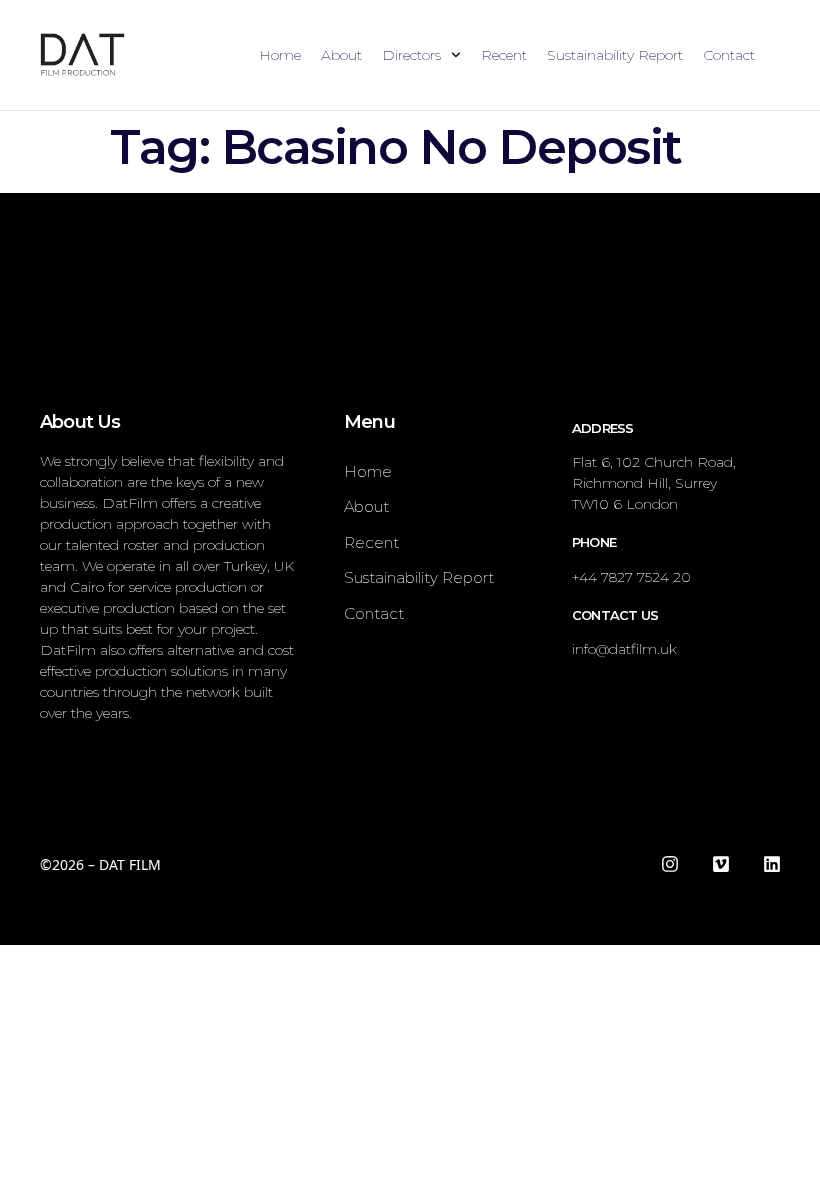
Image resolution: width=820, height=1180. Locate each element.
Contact (729, 55)
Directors (411, 55)
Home (280, 55)
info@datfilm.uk (624, 649)
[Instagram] (670, 864)
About (341, 55)
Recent (504, 55)
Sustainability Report (615, 55)
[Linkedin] (772, 864)
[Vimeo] (721, 864)
